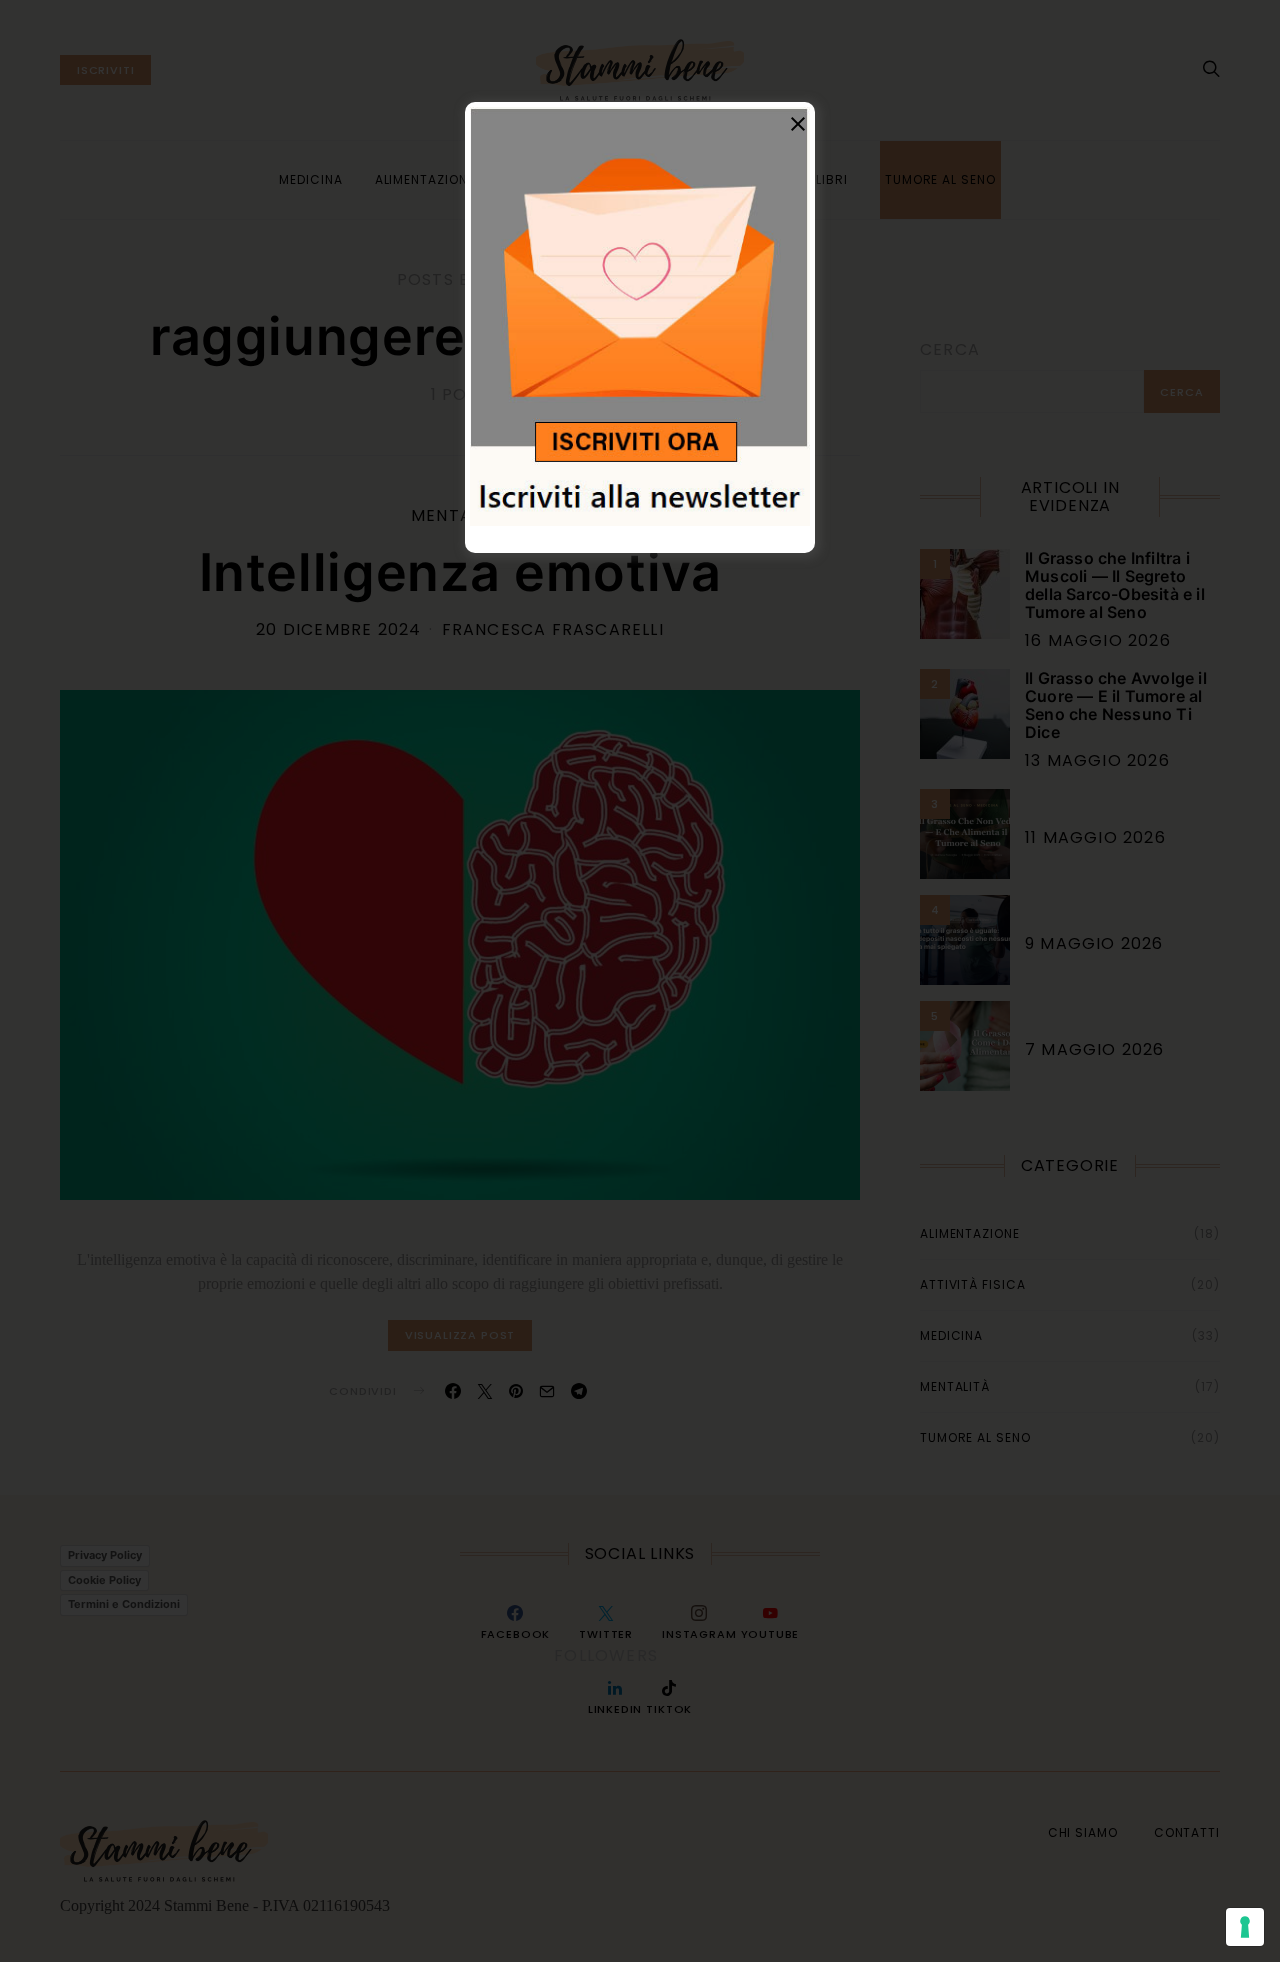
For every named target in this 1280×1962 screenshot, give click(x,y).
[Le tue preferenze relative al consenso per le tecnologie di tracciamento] (1245, 1927)
